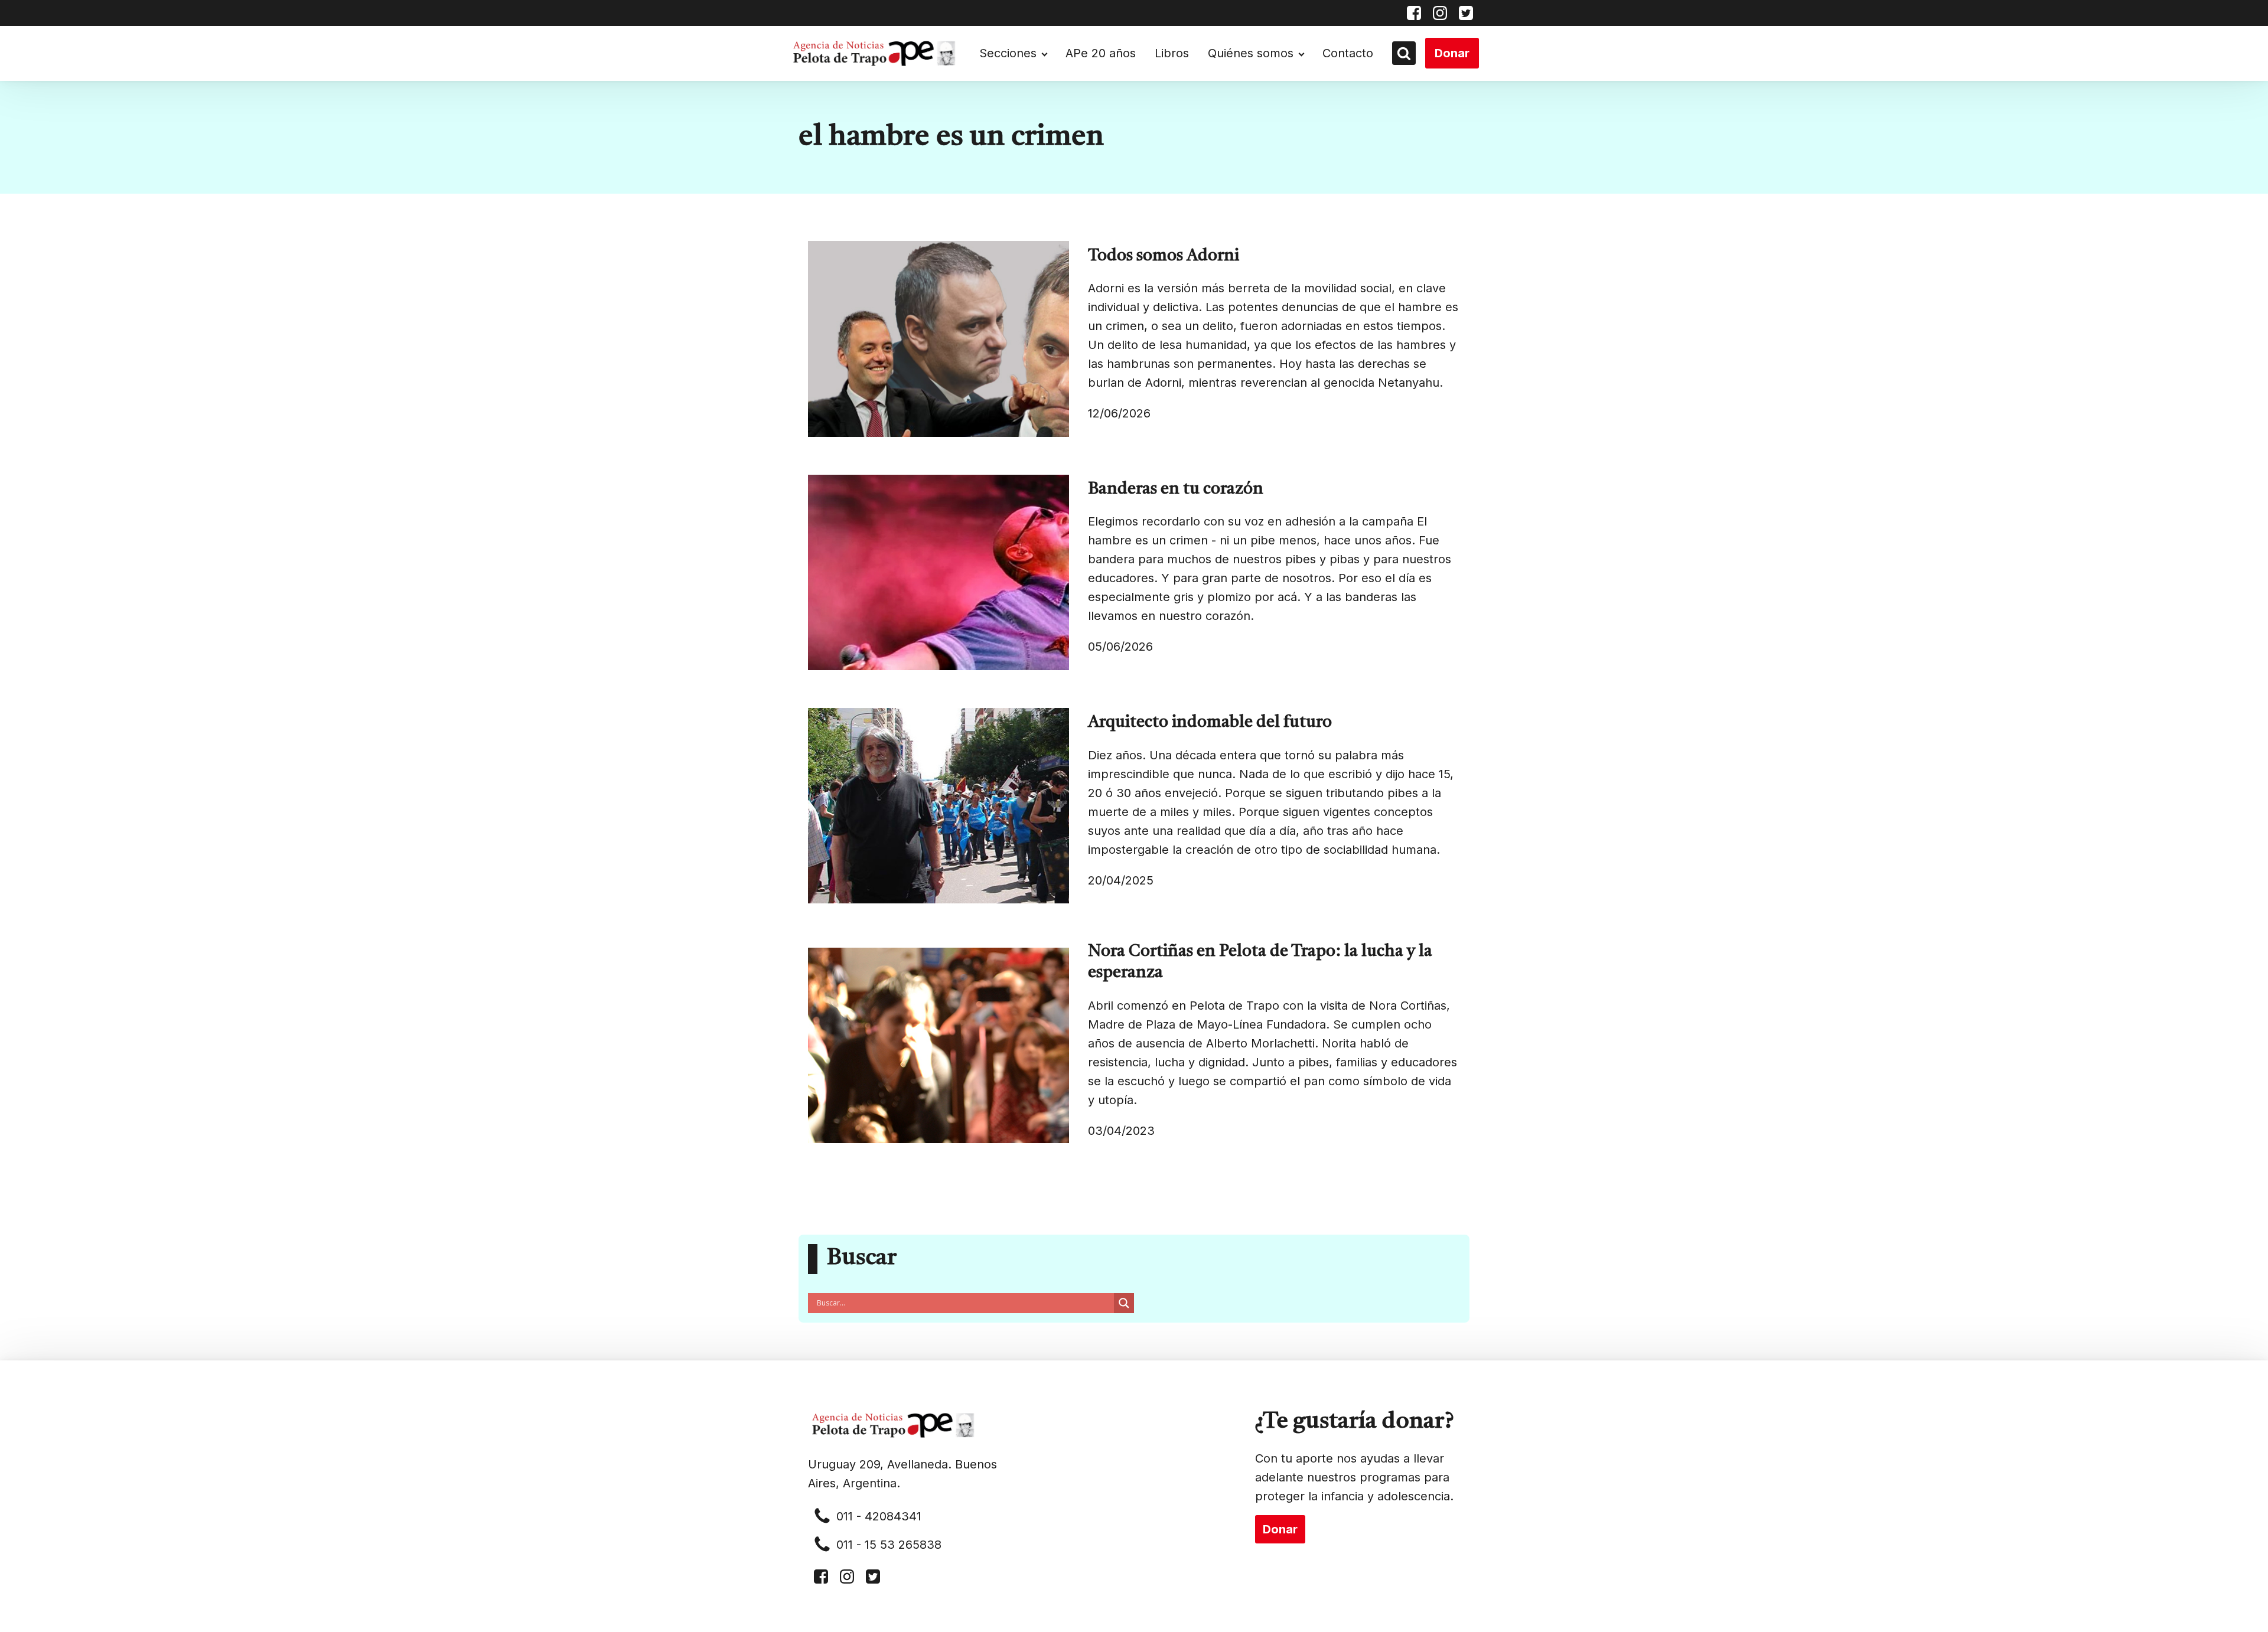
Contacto (1348, 53)
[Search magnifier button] (1124, 1303)
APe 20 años (1101, 53)
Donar (1452, 53)
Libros (1172, 53)
